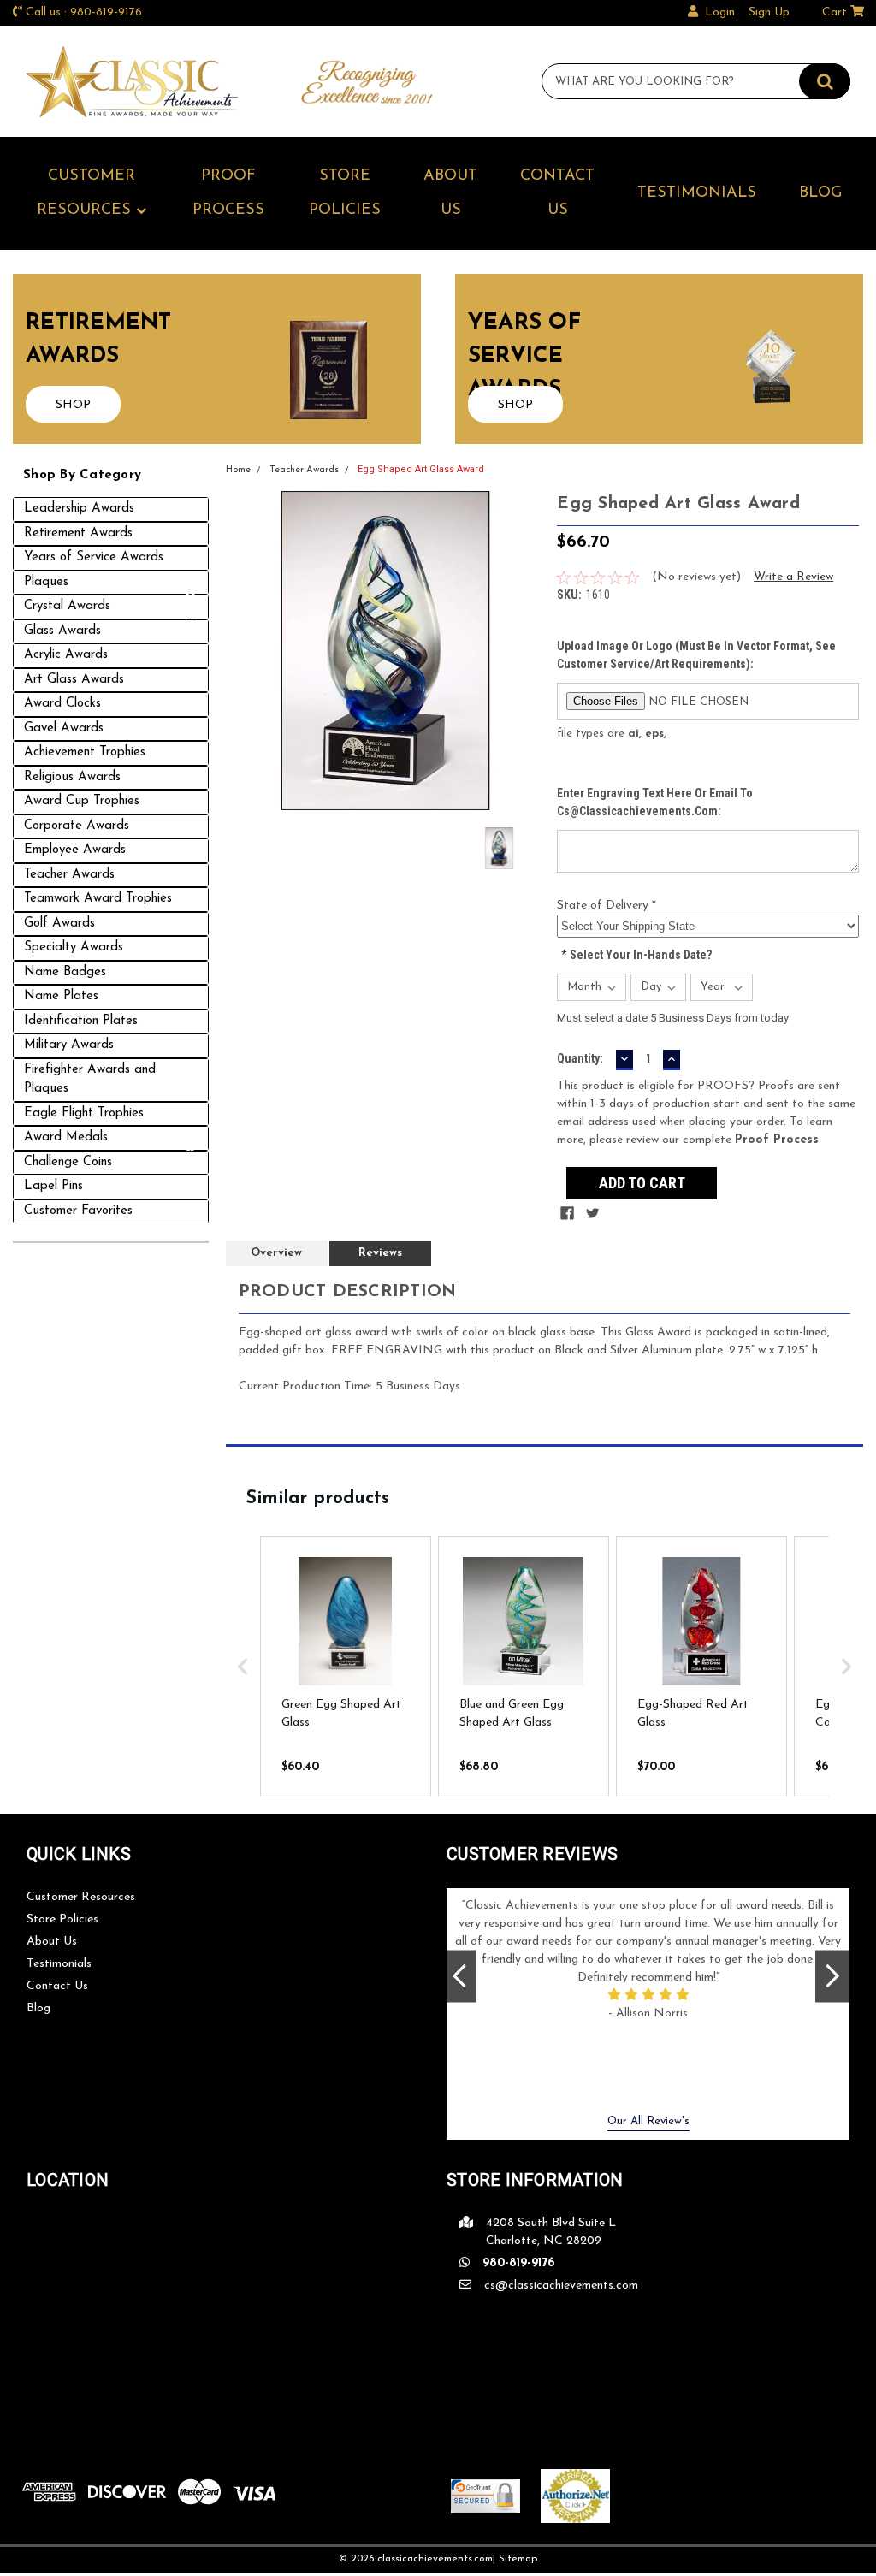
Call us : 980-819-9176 (84, 12)
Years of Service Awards (94, 557)
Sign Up (769, 12)
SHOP (73, 405)
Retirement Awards (78, 533)
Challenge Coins (68, 1162)
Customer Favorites (78, 1211)
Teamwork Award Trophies (98, 899)
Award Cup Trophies (82, 801)
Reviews (380, 1253)
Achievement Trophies (85, 752)
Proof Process (228, 193)
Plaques (46, 582)
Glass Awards (62, 631)
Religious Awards (72, 777)
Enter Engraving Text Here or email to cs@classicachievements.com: (655, 802)
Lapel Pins (53, 1186)
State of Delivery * (607, 906)
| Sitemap (515, 2559)
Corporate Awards (77, 826)
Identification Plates (81, 1021)
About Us (450, 193)
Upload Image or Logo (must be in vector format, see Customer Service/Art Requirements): (696, 655)
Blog (820, 193)
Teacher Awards (69, 875)
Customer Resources (86, 193)
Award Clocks (62, 704)
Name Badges (65, 972)
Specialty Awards (74, 947)
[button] (243, 1667)
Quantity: (580, 1058)
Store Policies (345, 193)
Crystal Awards (67, 606)
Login (720, 12)
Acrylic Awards (66, 655)
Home (238, 470)
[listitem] (346, 1667)
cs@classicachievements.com (561, 2286)
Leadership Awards (79, 509)
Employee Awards (75, 850)
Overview (276, 1253)
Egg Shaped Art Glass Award (421, 469)
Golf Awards (59, 924)
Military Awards (69, 1045)
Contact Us (557, 193)
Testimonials (697, 193)
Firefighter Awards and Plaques (90, 1080)
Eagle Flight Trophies (84, 1113)
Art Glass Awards (74, 680)
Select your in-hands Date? (636, 955)
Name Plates (61, 996)
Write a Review (793, 577)
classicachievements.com (435, 2559)
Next (832, 1976)
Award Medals (66, 1137)
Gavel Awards (64, 728)
